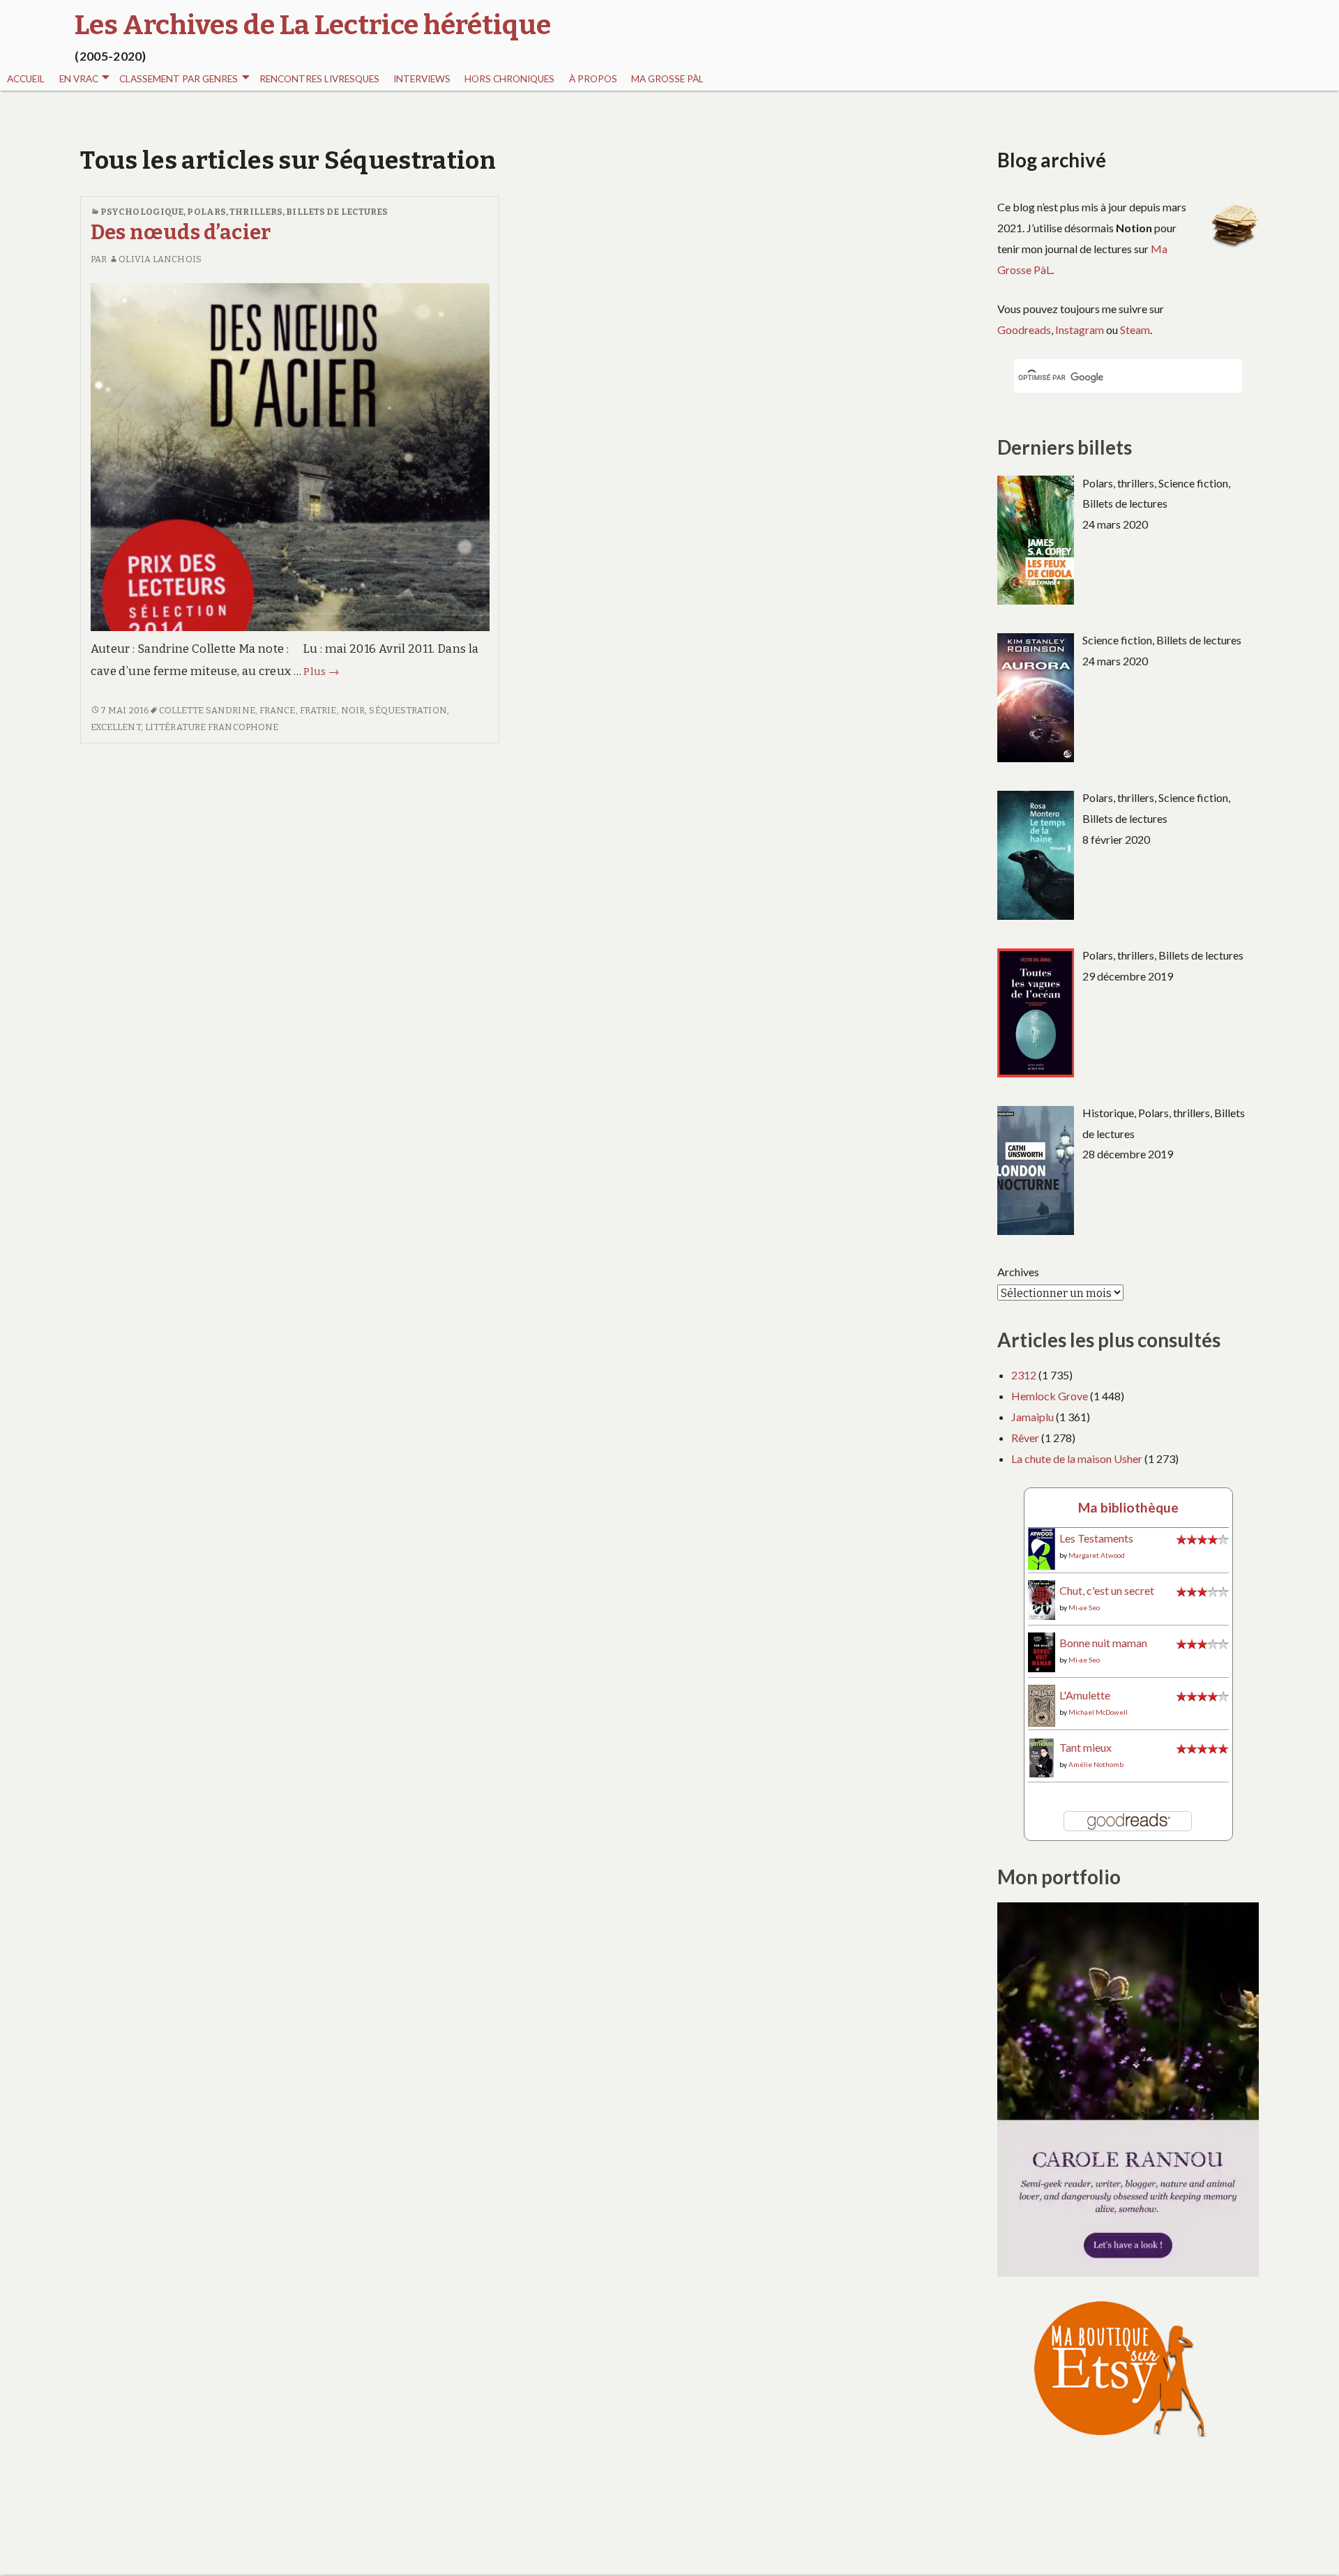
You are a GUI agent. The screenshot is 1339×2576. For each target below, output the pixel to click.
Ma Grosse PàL (667, 79)
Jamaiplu (1032, 1417)
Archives (1018, 1272)
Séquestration (408, 710)
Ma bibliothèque (1128, 1507)
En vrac (79, 79)
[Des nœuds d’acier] (290, 456)
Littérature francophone (212, 727)
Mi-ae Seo (1084, 1607)
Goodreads (1024, 329)
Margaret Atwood (1097, 1555)
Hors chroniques (509, 79)
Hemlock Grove (1050, 1396)
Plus (321, 672)
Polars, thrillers (235, 212)
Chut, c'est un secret (1107, 1590)
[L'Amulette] (1042, 1704)
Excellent (116, 727)
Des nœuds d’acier (181, 233)
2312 (1024, 1375)
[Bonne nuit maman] (1042, 1650)
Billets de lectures (337, 212)
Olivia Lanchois (160, 259)
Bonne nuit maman (1103, 1643)
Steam (1135, 329)
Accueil (26, 79)
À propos (593, 79)
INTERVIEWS (422, 79)
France (278, 710)
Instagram (1080, 329)
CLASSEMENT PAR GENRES (179, 79)
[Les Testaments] (1042, 1548)
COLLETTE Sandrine (207, 710)
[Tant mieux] (1042, 1756)
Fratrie (318, 710)
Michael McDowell (1098, 1712)
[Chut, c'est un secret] (1042, 1598)
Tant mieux (1085, 1747)
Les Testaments (1096, 1538)
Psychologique (142, 212)
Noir (353, 710)
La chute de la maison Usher (1077, 1459)
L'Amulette (1085, 1695)
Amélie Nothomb (1096, 1764)
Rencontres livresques (319, 79)
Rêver (1025, 1438)
